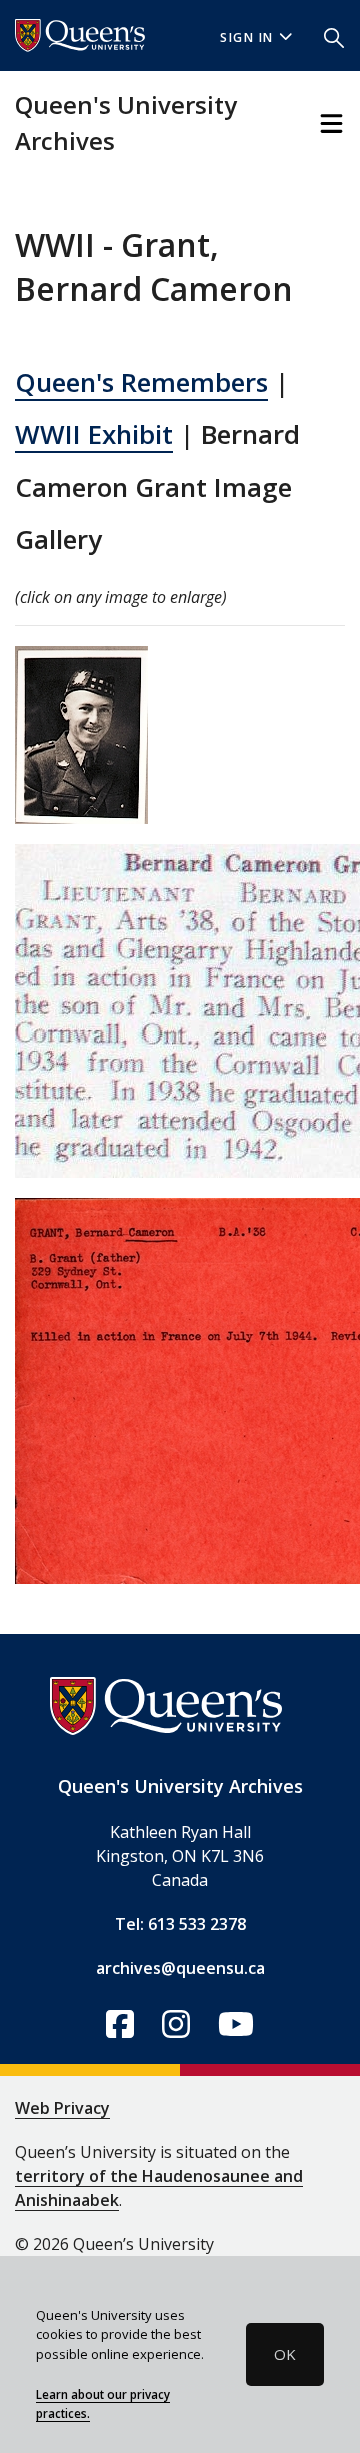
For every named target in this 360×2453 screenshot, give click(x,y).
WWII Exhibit (94, 434)
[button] (334, 36)
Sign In (247, 37)
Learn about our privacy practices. (103, 2404)
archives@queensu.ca (180, 1968)
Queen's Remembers (141, 382)
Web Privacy (62, 2108)
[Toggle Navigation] (331, 123)
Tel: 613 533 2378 (180, 1924)
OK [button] (285, 2354)
